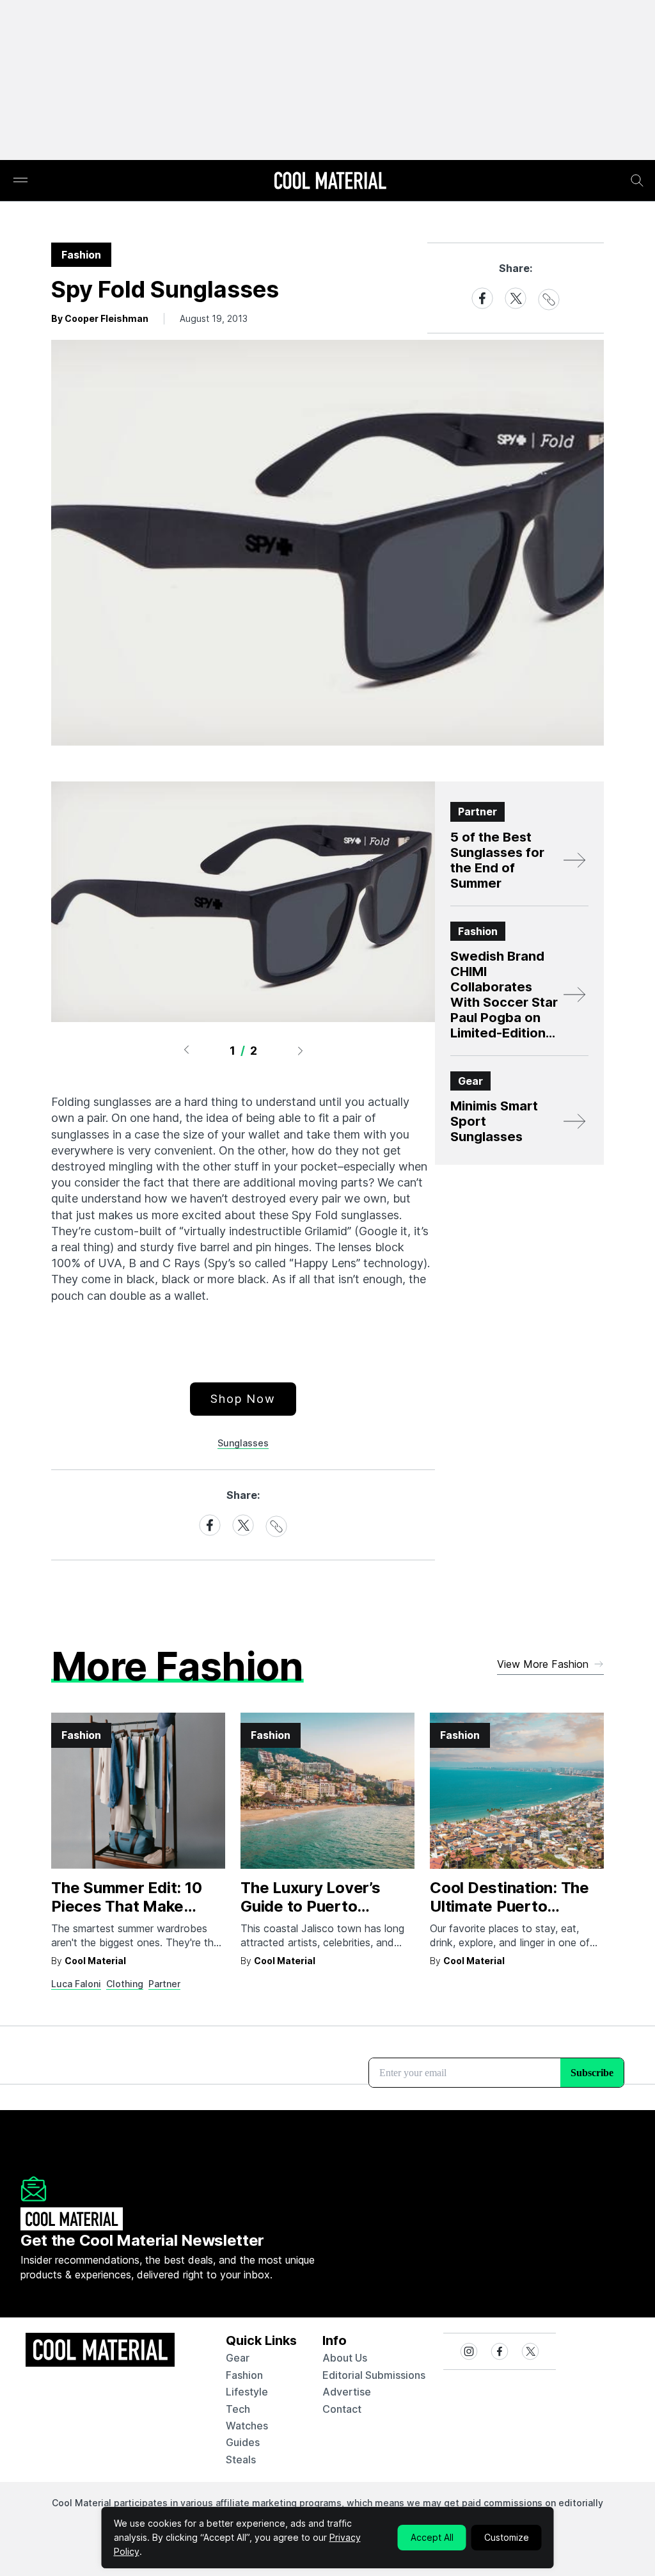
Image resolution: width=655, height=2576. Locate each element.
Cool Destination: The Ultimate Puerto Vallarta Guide (509, 1906)
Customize (507, 2537)
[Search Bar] (637, 180)
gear (238, 2358)
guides (243, 2442)
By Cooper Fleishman (100, 318)
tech (238, 2409)
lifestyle (247, 2392)
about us (345, 2358)
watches (247, 2426)
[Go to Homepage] (330, 182)
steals (241, 2460)
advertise (347, 2392)
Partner (164, 1984)
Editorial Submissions (374, 2375)
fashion (244, 2375)
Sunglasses (243, 1443)
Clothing (125, 1984)
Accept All (432, 2537)
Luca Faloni (76, 1984)
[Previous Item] (186, 1050)
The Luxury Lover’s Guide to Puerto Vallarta (311, 1906)
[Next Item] (301, 1050)
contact (342, 2409)
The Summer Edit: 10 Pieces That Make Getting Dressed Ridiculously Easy (126, 1915)
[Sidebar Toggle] (20, 181)
